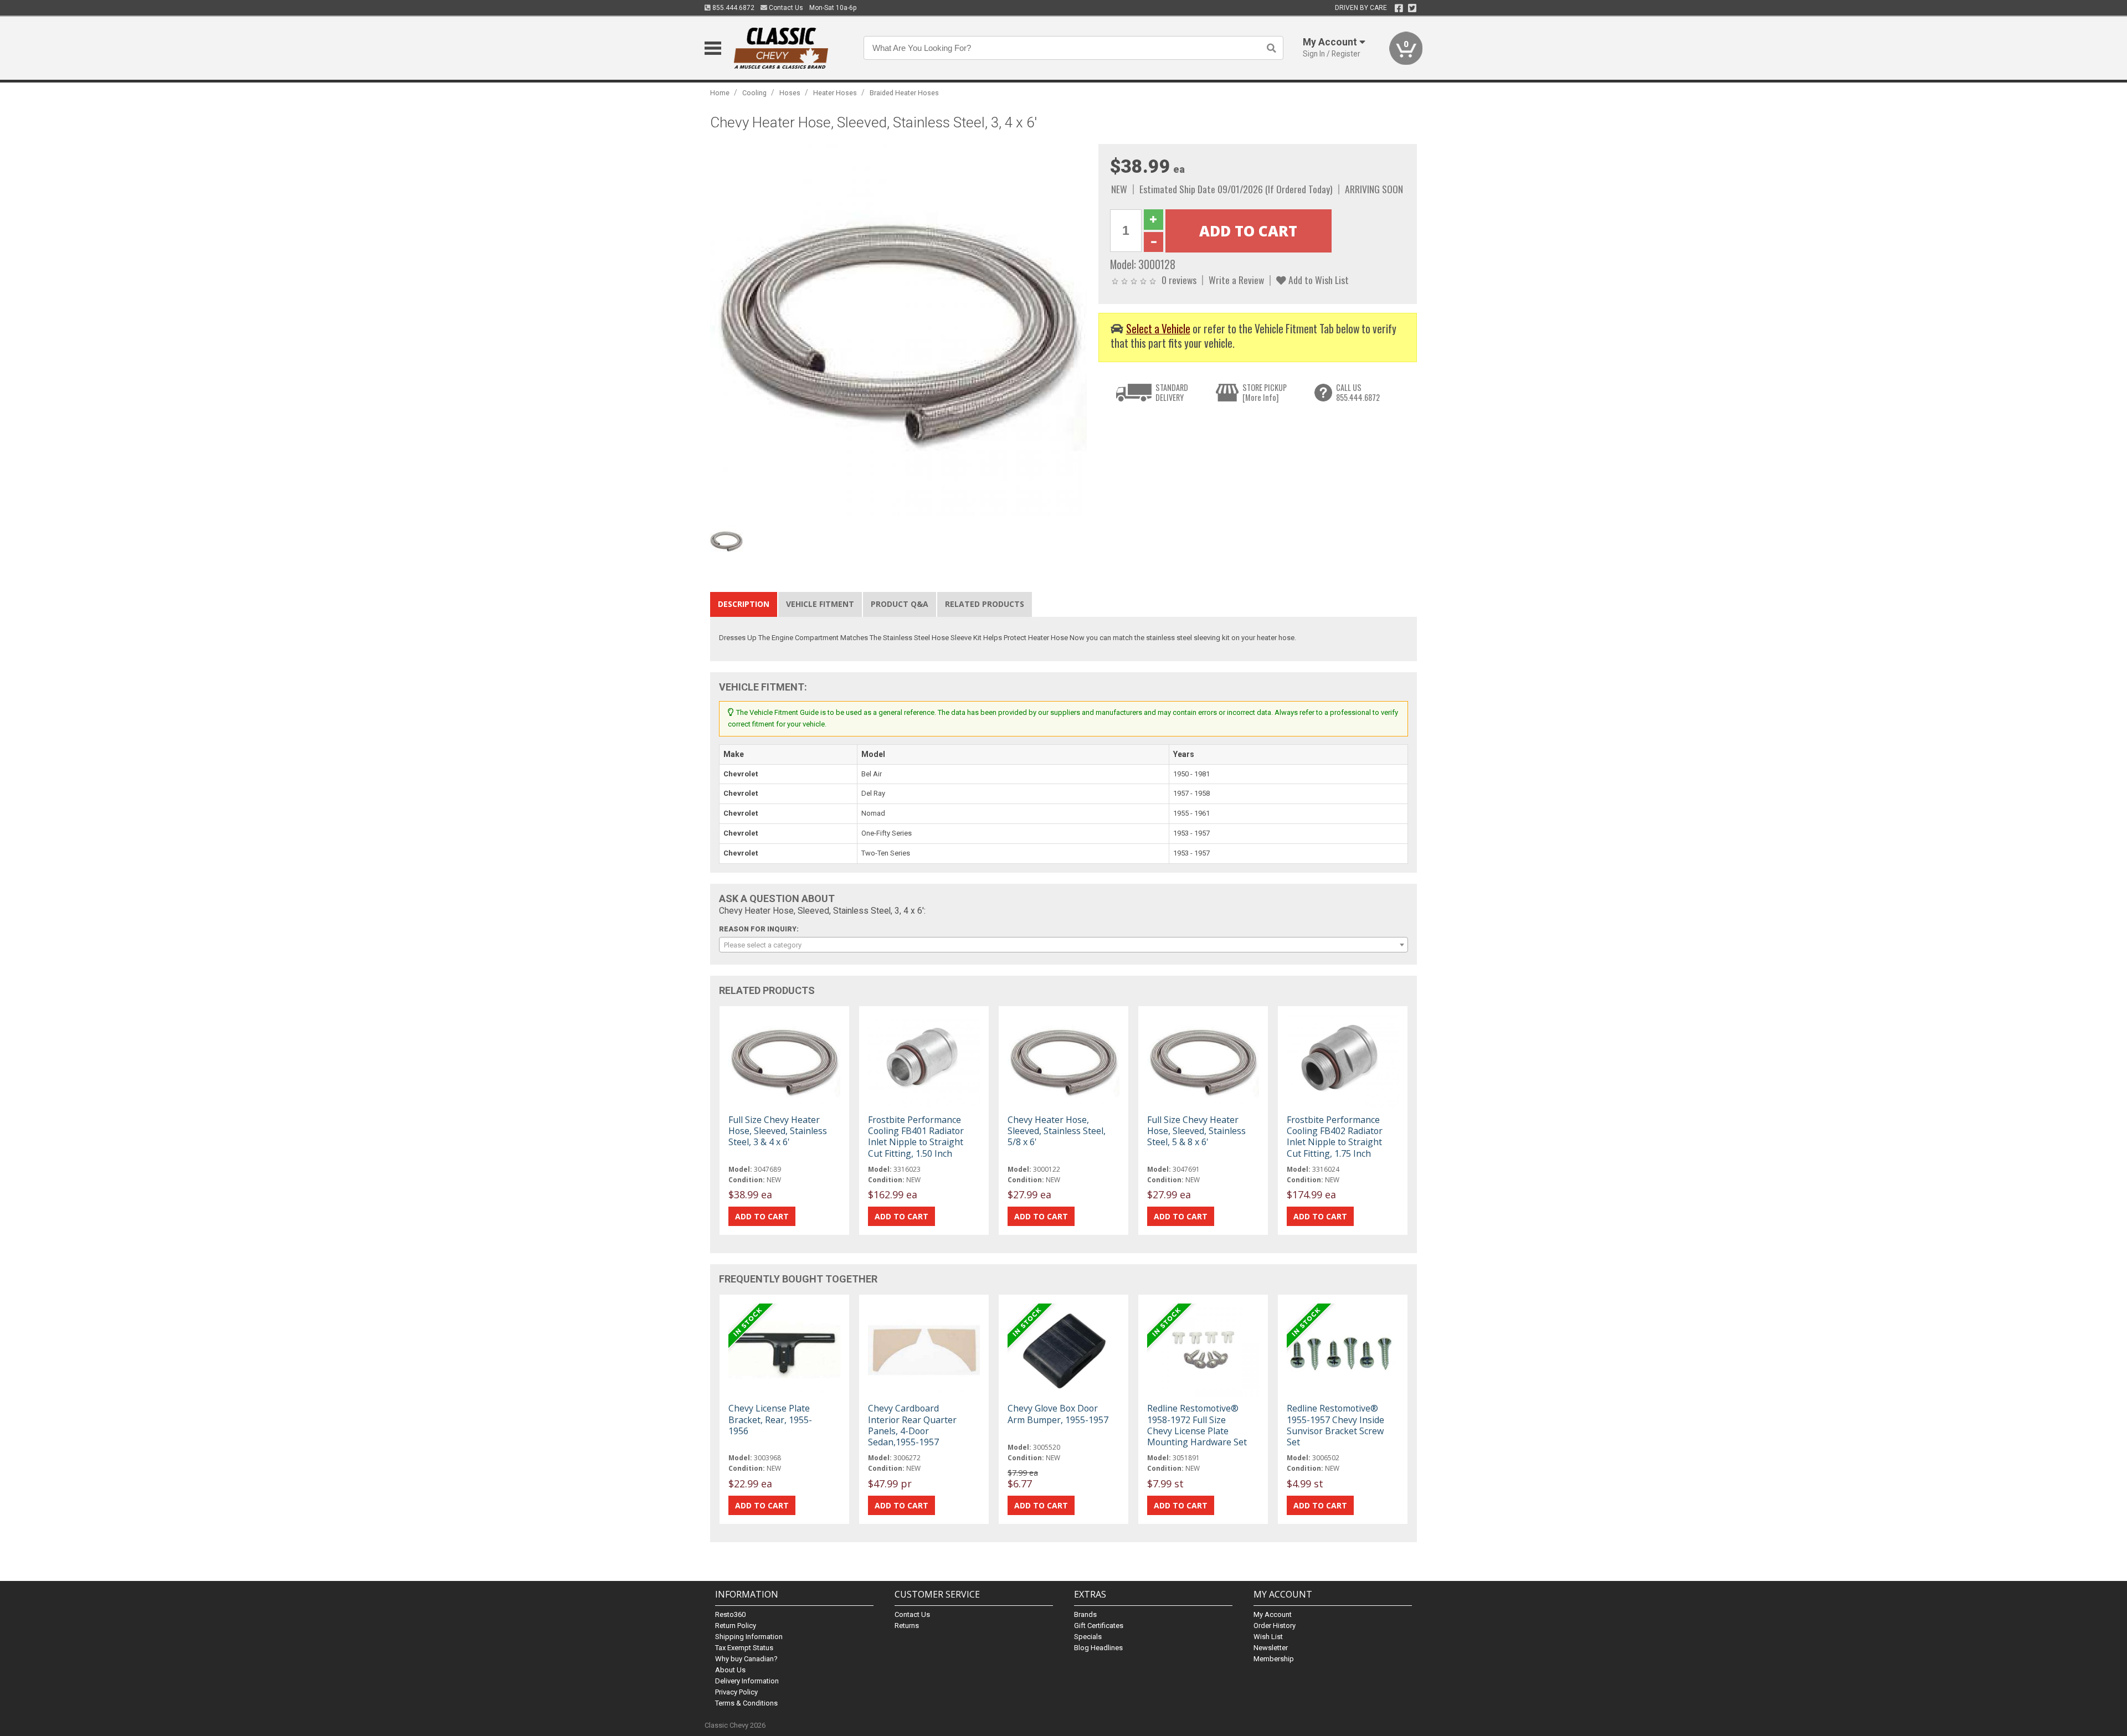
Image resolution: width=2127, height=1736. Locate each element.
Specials (1088, 1637)
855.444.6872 (733, 8)
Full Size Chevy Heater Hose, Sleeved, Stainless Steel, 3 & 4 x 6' (778, 1131)
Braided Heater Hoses (904, 93)
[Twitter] (1412, 8)
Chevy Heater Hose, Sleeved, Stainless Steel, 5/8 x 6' (1057, 1131)
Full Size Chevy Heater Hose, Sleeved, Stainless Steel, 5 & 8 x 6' (1196, 1131)
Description (744, 604)
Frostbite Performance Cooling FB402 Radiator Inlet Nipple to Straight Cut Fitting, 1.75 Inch (1335, 1137)
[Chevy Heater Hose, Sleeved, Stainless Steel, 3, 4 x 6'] (898, 332)
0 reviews (1179, 280)
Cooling (754, 93)
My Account (1273, 1614)
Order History (1275, 1626)
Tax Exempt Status (744, 1648)
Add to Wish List (1317, 280)
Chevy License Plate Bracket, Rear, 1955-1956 (770, 1419)
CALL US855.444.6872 (1358, 392)
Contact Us (785, 8)
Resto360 (730, 1614)
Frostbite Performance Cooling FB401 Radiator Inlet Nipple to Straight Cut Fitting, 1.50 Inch (916, 1137)
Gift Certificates (1099, 1626)
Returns (907, 1626)
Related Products (985, 604)
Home (720, 93)
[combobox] (1063, 945)
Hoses (790, 93)
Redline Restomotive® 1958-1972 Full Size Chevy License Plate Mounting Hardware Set (1197, 1425)
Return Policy (736, 1626)
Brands (1085, 1614)
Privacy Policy (736, 1692)
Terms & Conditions (746, 1703)
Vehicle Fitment (820, 604)
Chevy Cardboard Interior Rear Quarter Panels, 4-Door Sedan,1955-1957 (912, 1425)
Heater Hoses (835, 93)
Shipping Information (749, 1637)
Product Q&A (900, 604)
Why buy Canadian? (746, 1659)
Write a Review (1236, 280)
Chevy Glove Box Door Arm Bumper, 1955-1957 (1058, 1414)
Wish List (1268, 1637)
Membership (1274, 1659)
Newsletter (1271, 1648)
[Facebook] (1399, 8)
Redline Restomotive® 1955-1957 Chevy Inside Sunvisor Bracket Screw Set (1335, 1425)
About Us (730, 1670)
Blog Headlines (1098, 1648)
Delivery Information (747, 1681)
